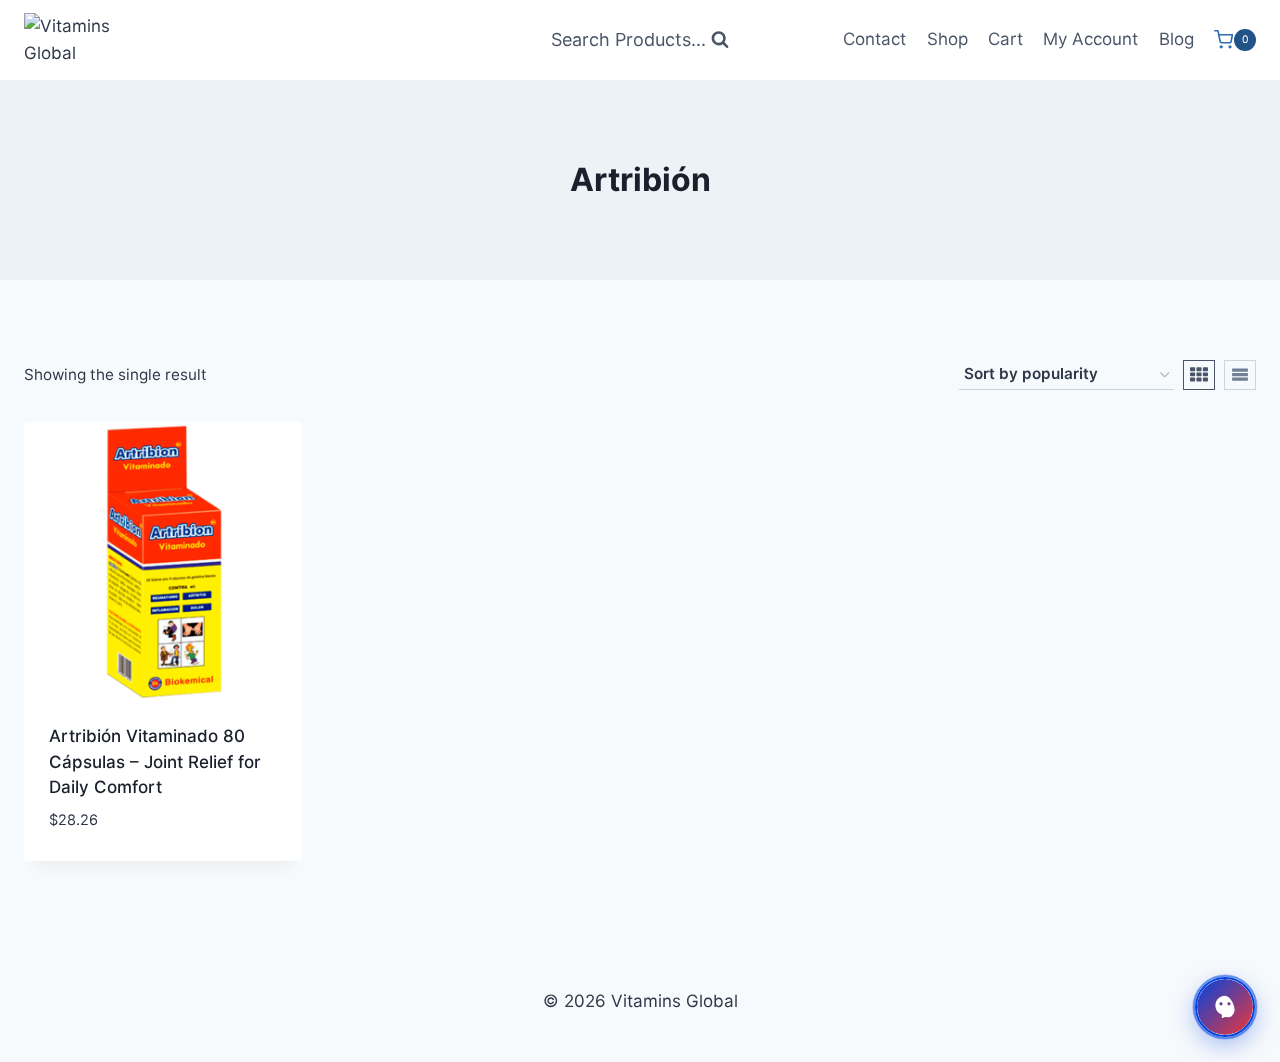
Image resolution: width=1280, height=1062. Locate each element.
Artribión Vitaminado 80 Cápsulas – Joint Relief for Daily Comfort (155, 761)
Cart (1005, 39)
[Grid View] (1199, 375)
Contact (874, 39)
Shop (947, 39)
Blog (1176, 39)
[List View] (1240, 375)
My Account (1090, 39)
